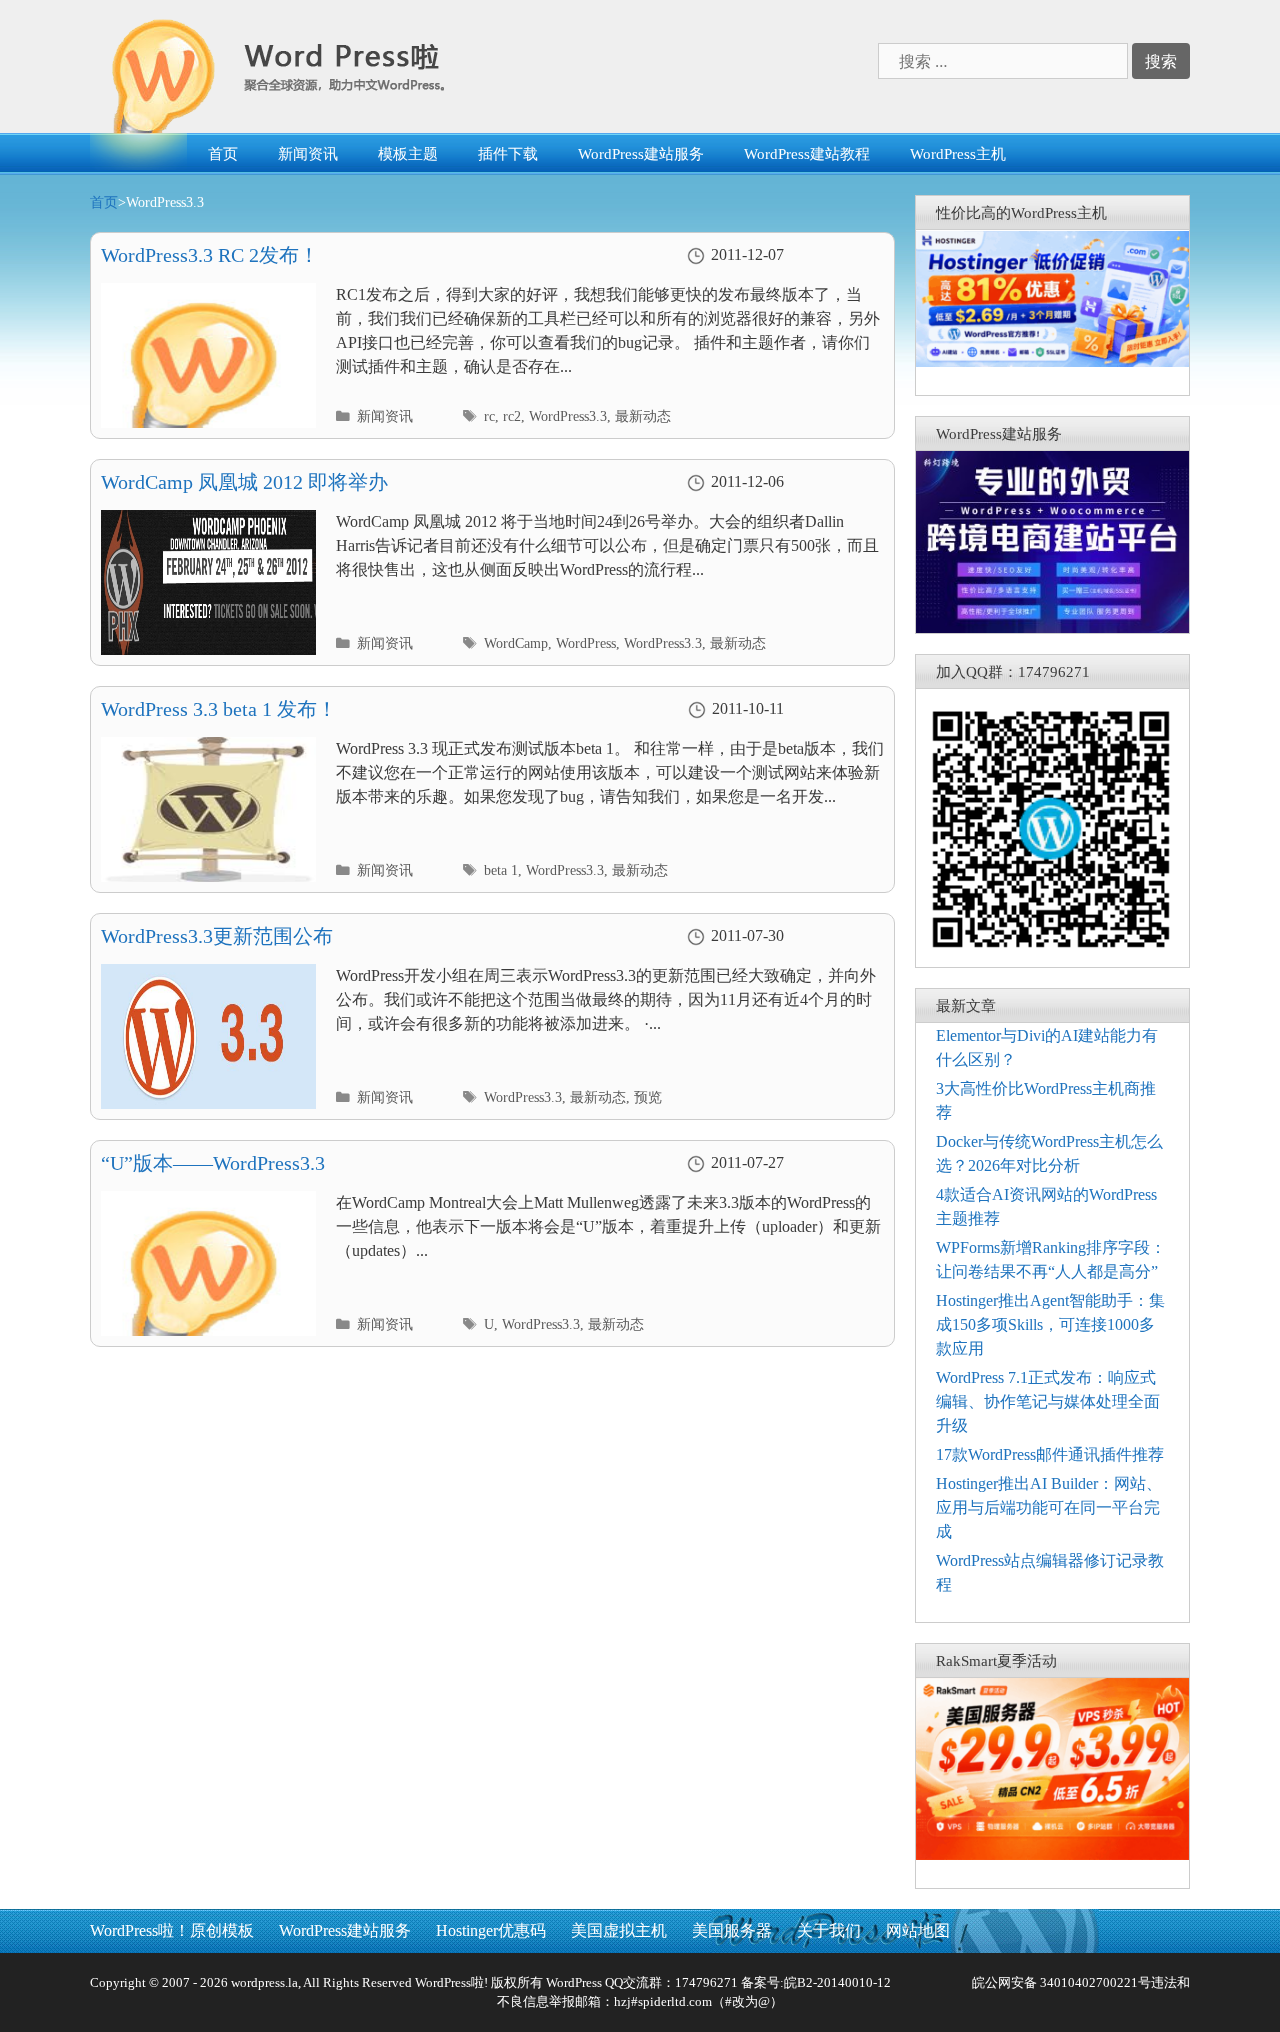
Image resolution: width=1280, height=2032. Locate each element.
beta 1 (501, 870)
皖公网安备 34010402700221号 (1060, 1982)
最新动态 (643, 416)
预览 (648, 1097)
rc (489, 416)
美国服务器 (732, 1930)
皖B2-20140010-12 (837, 1982)
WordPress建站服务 (641, 154)
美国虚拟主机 (619, 1930)
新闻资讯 (308, 154)
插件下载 (508, 154)
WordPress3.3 (568, 416)
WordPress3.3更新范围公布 (217, 936)
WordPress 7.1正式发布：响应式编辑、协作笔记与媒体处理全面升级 (1048, 1401)
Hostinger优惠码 (491, 1930)
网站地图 (918, 1930)
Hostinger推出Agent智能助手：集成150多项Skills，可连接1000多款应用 (1050, 1324)
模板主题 (408, 154)
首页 (223, 154)
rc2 (512, 416)
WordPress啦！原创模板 (172, 1930)
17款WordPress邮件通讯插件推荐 (1050, 1454)
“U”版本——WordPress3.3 (213, 1163)
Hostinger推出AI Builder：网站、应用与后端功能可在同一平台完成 (1049, 1507)
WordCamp (516, 643)
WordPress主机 (958, 154)
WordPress (586, 643)
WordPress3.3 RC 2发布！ (210, 255)
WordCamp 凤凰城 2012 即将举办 (244, 482)
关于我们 (829, 1930)
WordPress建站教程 (807, 154)
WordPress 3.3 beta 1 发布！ (219, 709)
